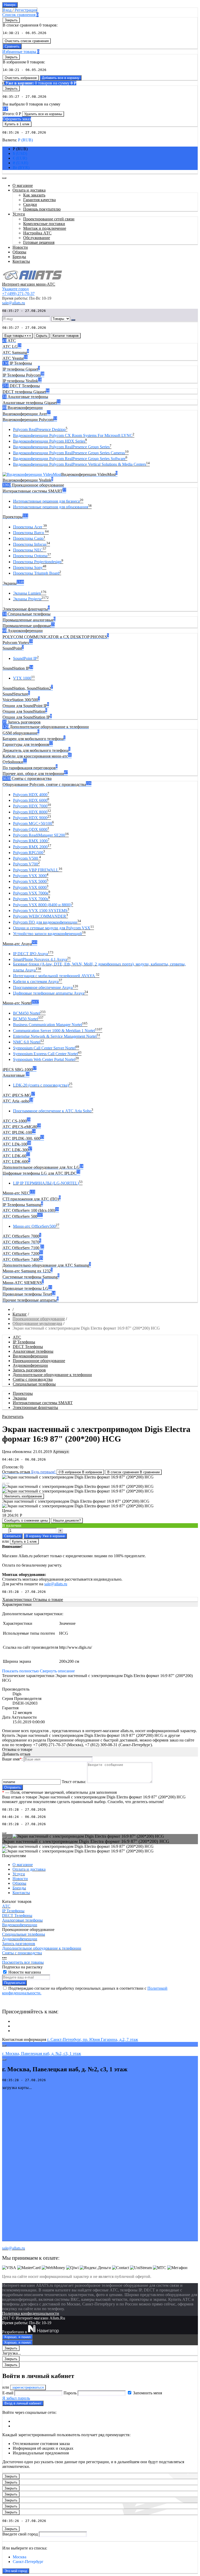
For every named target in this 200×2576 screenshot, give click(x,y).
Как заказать (34, 195)
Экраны (20, 1398)
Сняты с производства (33, 1379)
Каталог (20, 1314)
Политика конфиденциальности (31, 2313)
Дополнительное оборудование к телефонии (52, 1375)
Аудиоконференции (30, 1365)
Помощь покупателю (42, 209)
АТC (17, 1337)
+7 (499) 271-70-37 (18, 294)
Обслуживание (37, 238)
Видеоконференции (30, 1356)
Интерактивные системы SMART (43, 1403)
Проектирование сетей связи (49, 219)
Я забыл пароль (16, 2398)
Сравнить (12, 46)
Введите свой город (20, 2534)
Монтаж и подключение (45, 228)
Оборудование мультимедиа (37, 1323)
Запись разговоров (29, 1370)
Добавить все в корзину (61, 78)
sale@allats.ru (56, 1584)
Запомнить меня (148, 2393)
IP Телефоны (24, 1342)
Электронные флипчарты (35, 1407)
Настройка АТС (37, 233)
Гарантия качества (39, 200)
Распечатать (13, 1417)
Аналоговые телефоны (33, 1351)
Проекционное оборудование (39, 1319)
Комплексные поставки (44, 224)
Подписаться (14, 1983)
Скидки (30, 204)
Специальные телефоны (34, 1384)
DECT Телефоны (28, 1347)
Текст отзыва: (74, 1782)
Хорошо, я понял (17, 2337)
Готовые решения (39, 242)
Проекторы (23, 1393)
